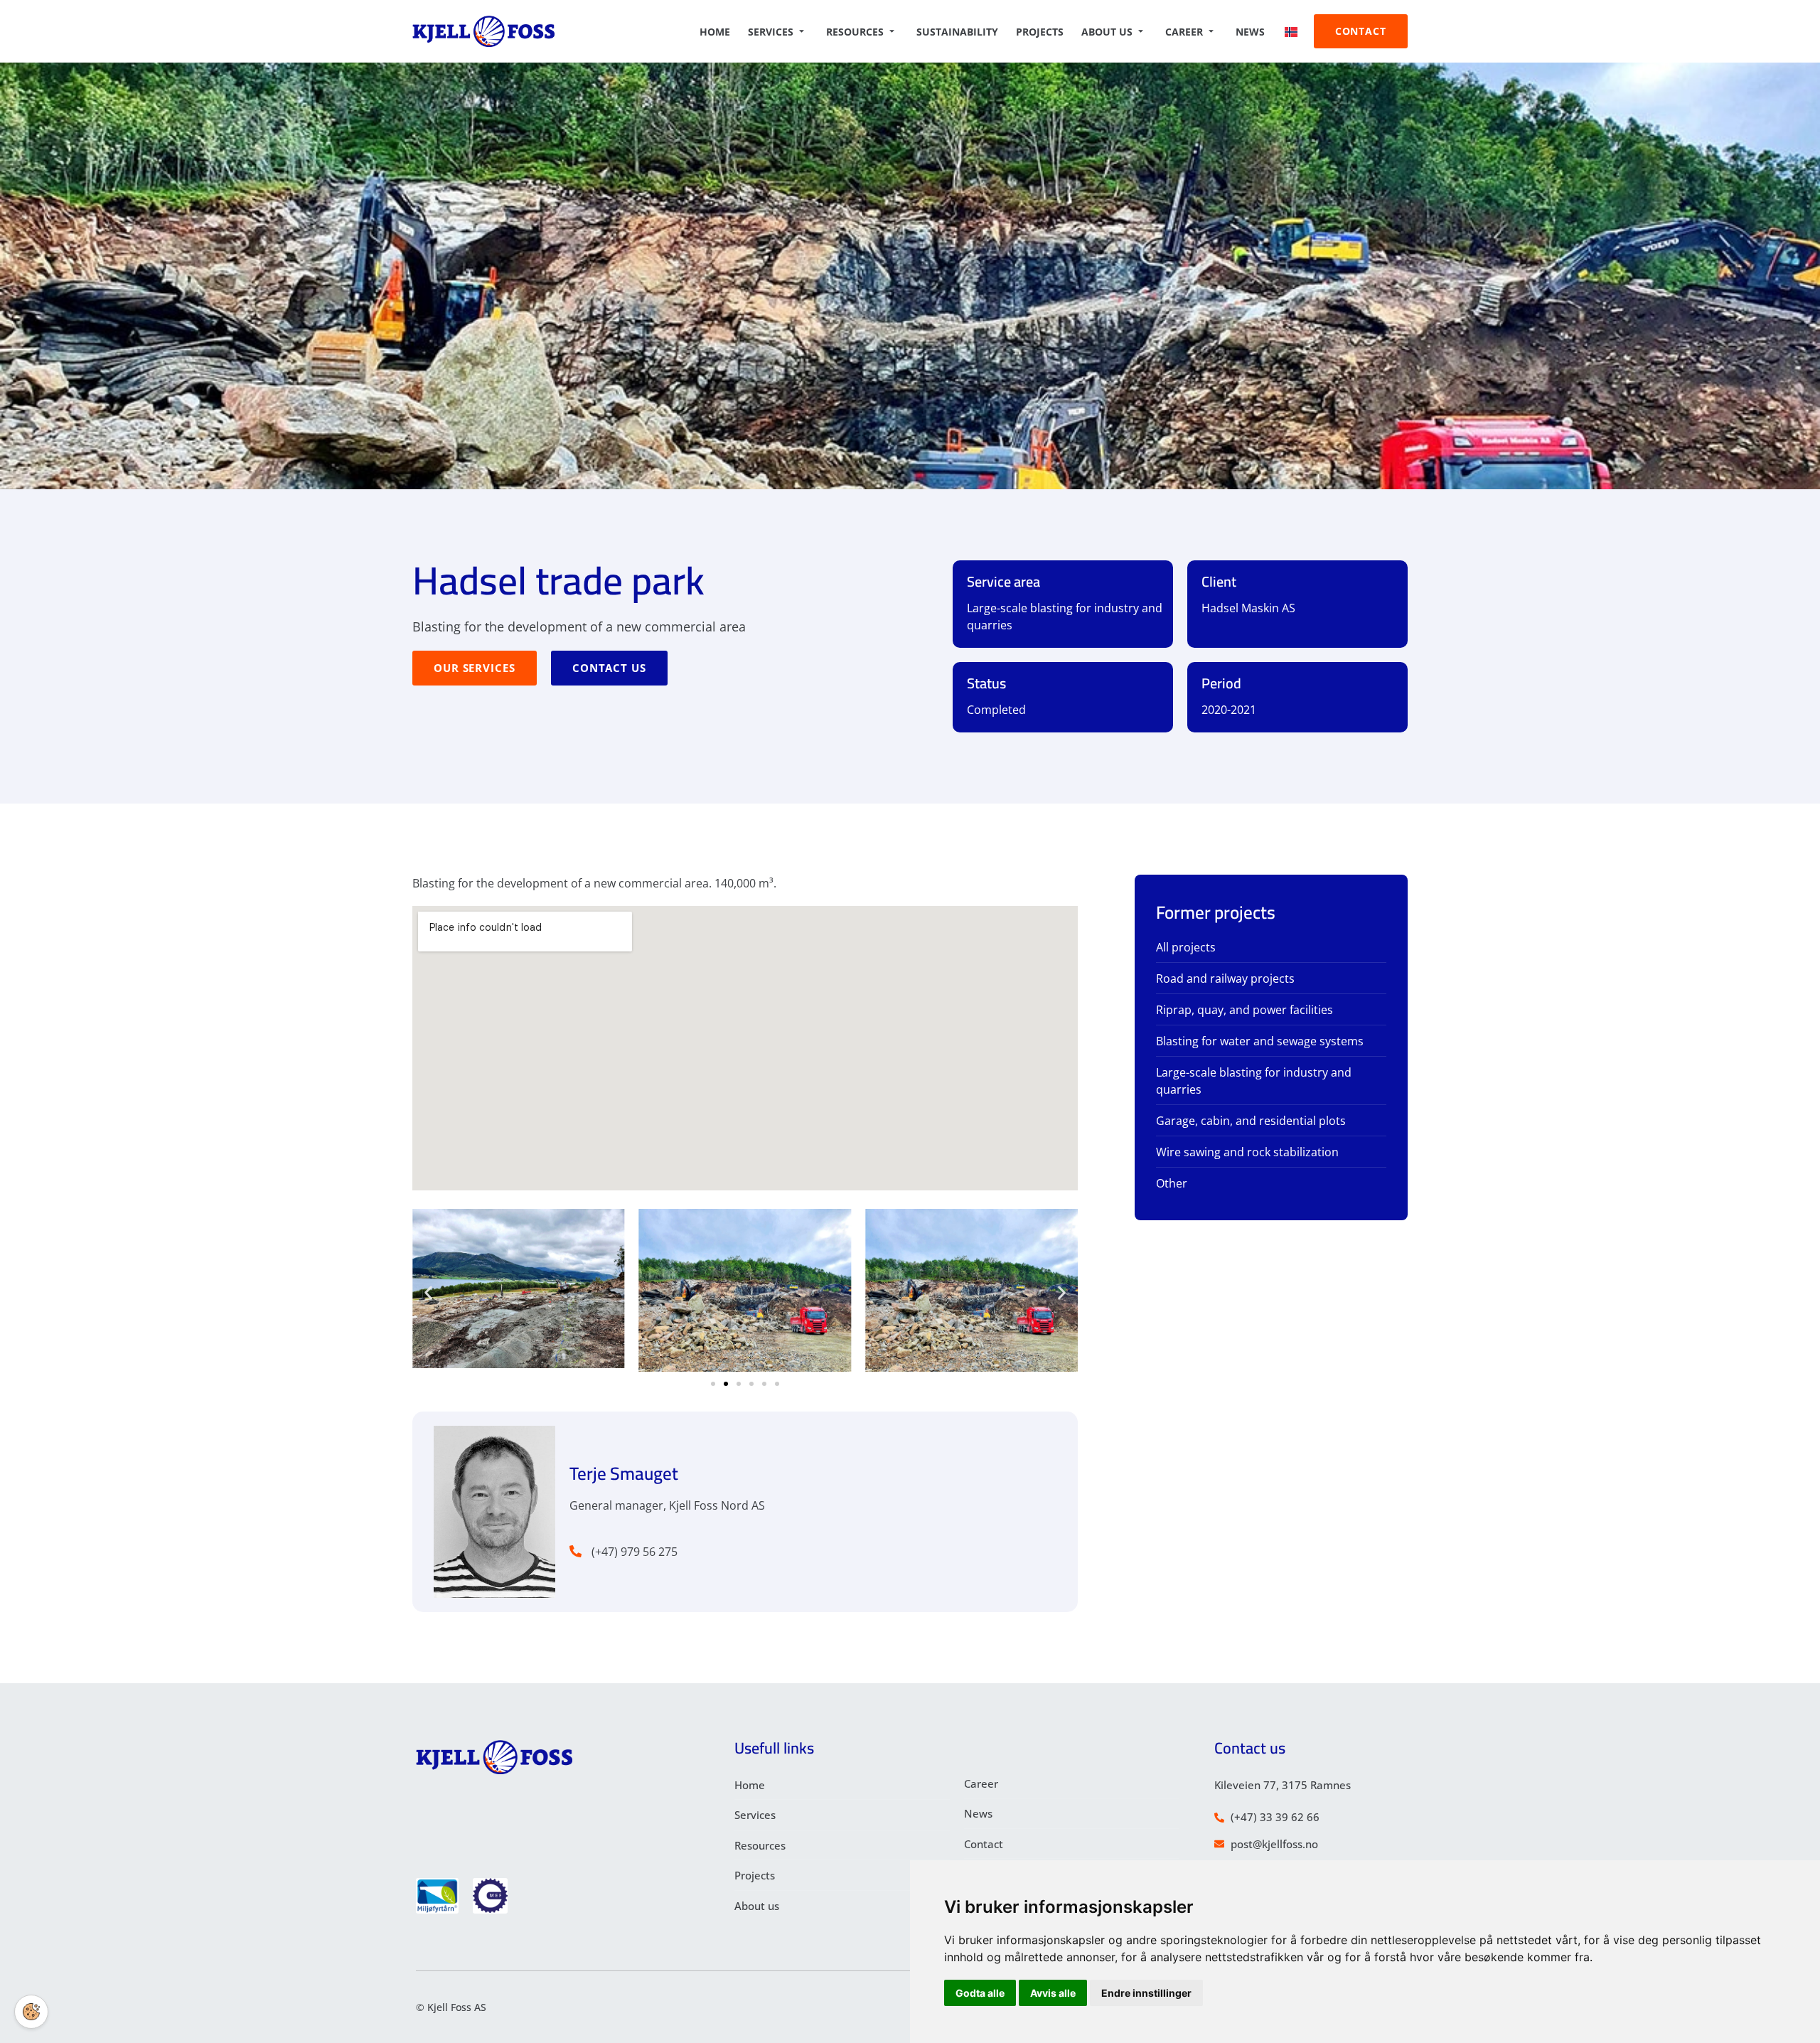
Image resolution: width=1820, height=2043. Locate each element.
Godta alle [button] (980, 1993)
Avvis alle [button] (1053, 1993)
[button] (428, 1292)
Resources (855, 32)
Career (1184, 32)
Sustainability (957, 32)
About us (1107, 32)
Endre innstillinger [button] (1146, 1993)
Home (715, 32)
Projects (1040, 32)
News (1250, 32)
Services (771, 32)
